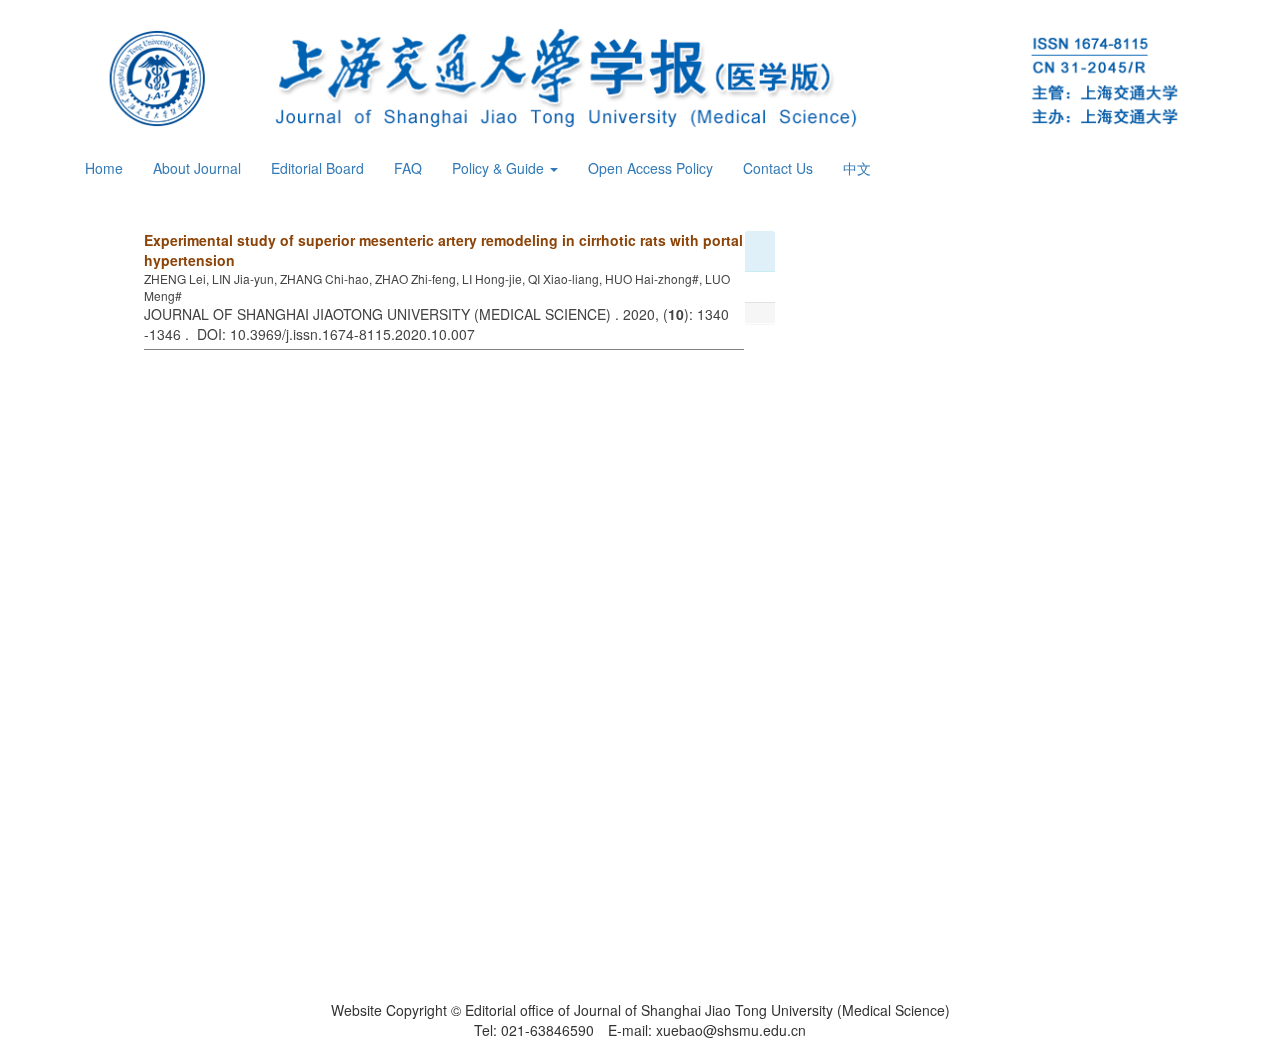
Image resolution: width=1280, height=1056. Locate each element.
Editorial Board (317, 168)
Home (104, 168)
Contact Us (778, 168)
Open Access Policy (650, 168)
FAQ (408, 168)
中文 (857, 168)
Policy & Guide (500, 168)
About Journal (197, 168)
